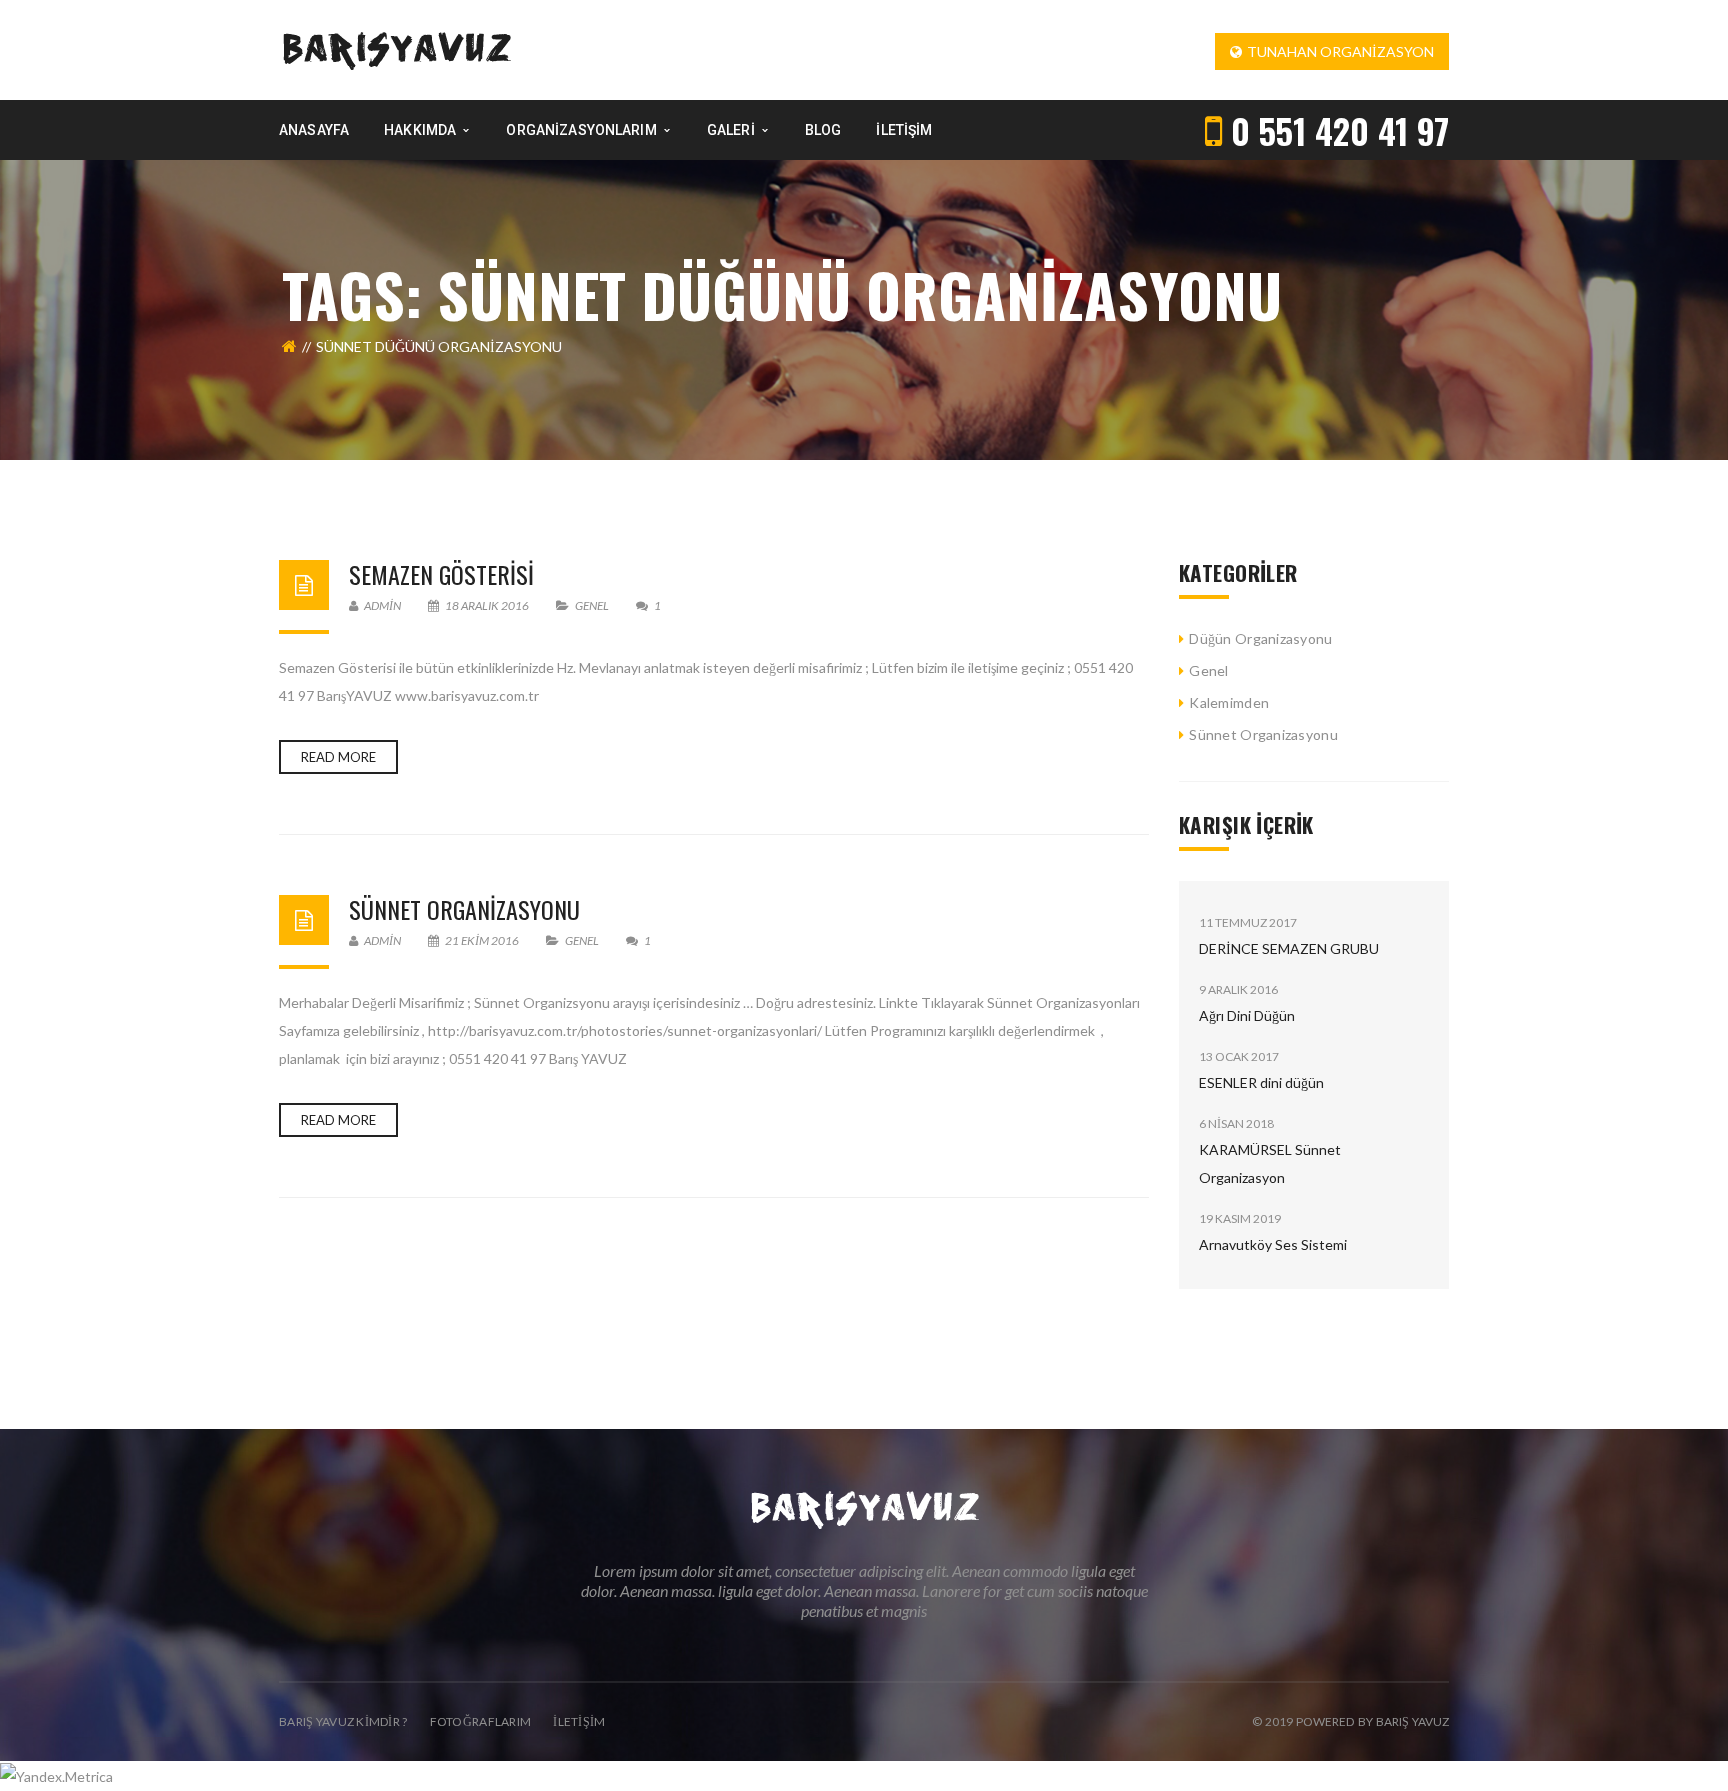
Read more (338, 757)
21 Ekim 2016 (482, 940)
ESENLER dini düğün (1261, 1082)
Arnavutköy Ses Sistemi (1273, 1244)
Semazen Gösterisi (441, 574)
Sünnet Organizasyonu (1263, 734)
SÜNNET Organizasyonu (464, 909)
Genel (592, 605)
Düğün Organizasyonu (1260, 638)
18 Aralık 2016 (487, 605)
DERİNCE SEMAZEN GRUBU (1289, 948)
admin (381, 605)
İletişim (579, 1721)
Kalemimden (1229, 702)
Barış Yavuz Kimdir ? (343, 1721)
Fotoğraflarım (481, 1721)
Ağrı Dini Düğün (1247, 1015)
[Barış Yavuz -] (396, 48)
